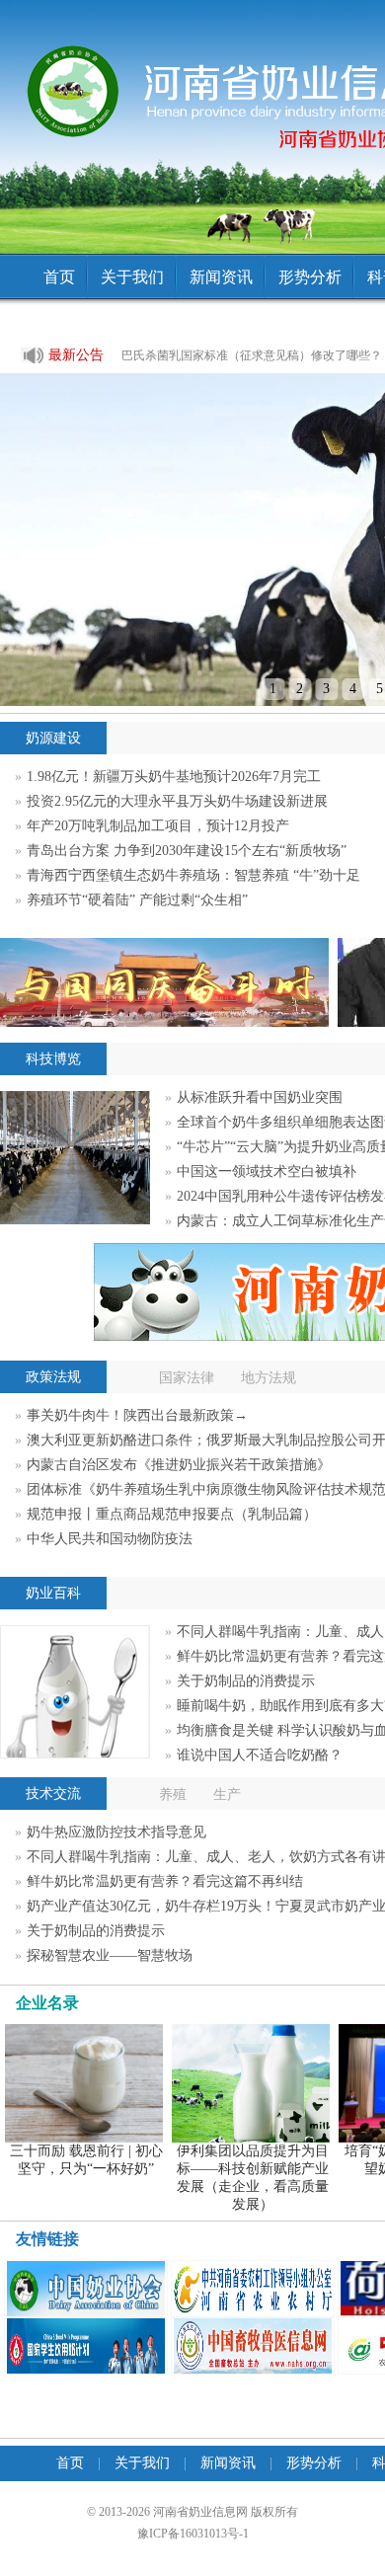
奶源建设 (53, 738)
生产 (227, 1795)
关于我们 (132, 277)
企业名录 (47, 2003)
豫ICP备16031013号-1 (193, 2534)
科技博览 (53, 1059)
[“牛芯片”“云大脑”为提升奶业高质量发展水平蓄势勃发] (75, 1220)
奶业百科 (53, 1593)
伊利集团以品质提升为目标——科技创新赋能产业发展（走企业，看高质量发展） (253, 2178)
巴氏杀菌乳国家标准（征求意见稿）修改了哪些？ (252, 355)
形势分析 (310, 277)
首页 (59, 277)
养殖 (173, 1795)
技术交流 (53, 1794)
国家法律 (187, 1378)
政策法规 (53, 1377)
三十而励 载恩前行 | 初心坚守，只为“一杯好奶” (86, 2160)
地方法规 (269, 1378)
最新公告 (62, 355)
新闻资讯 (221, 277)
